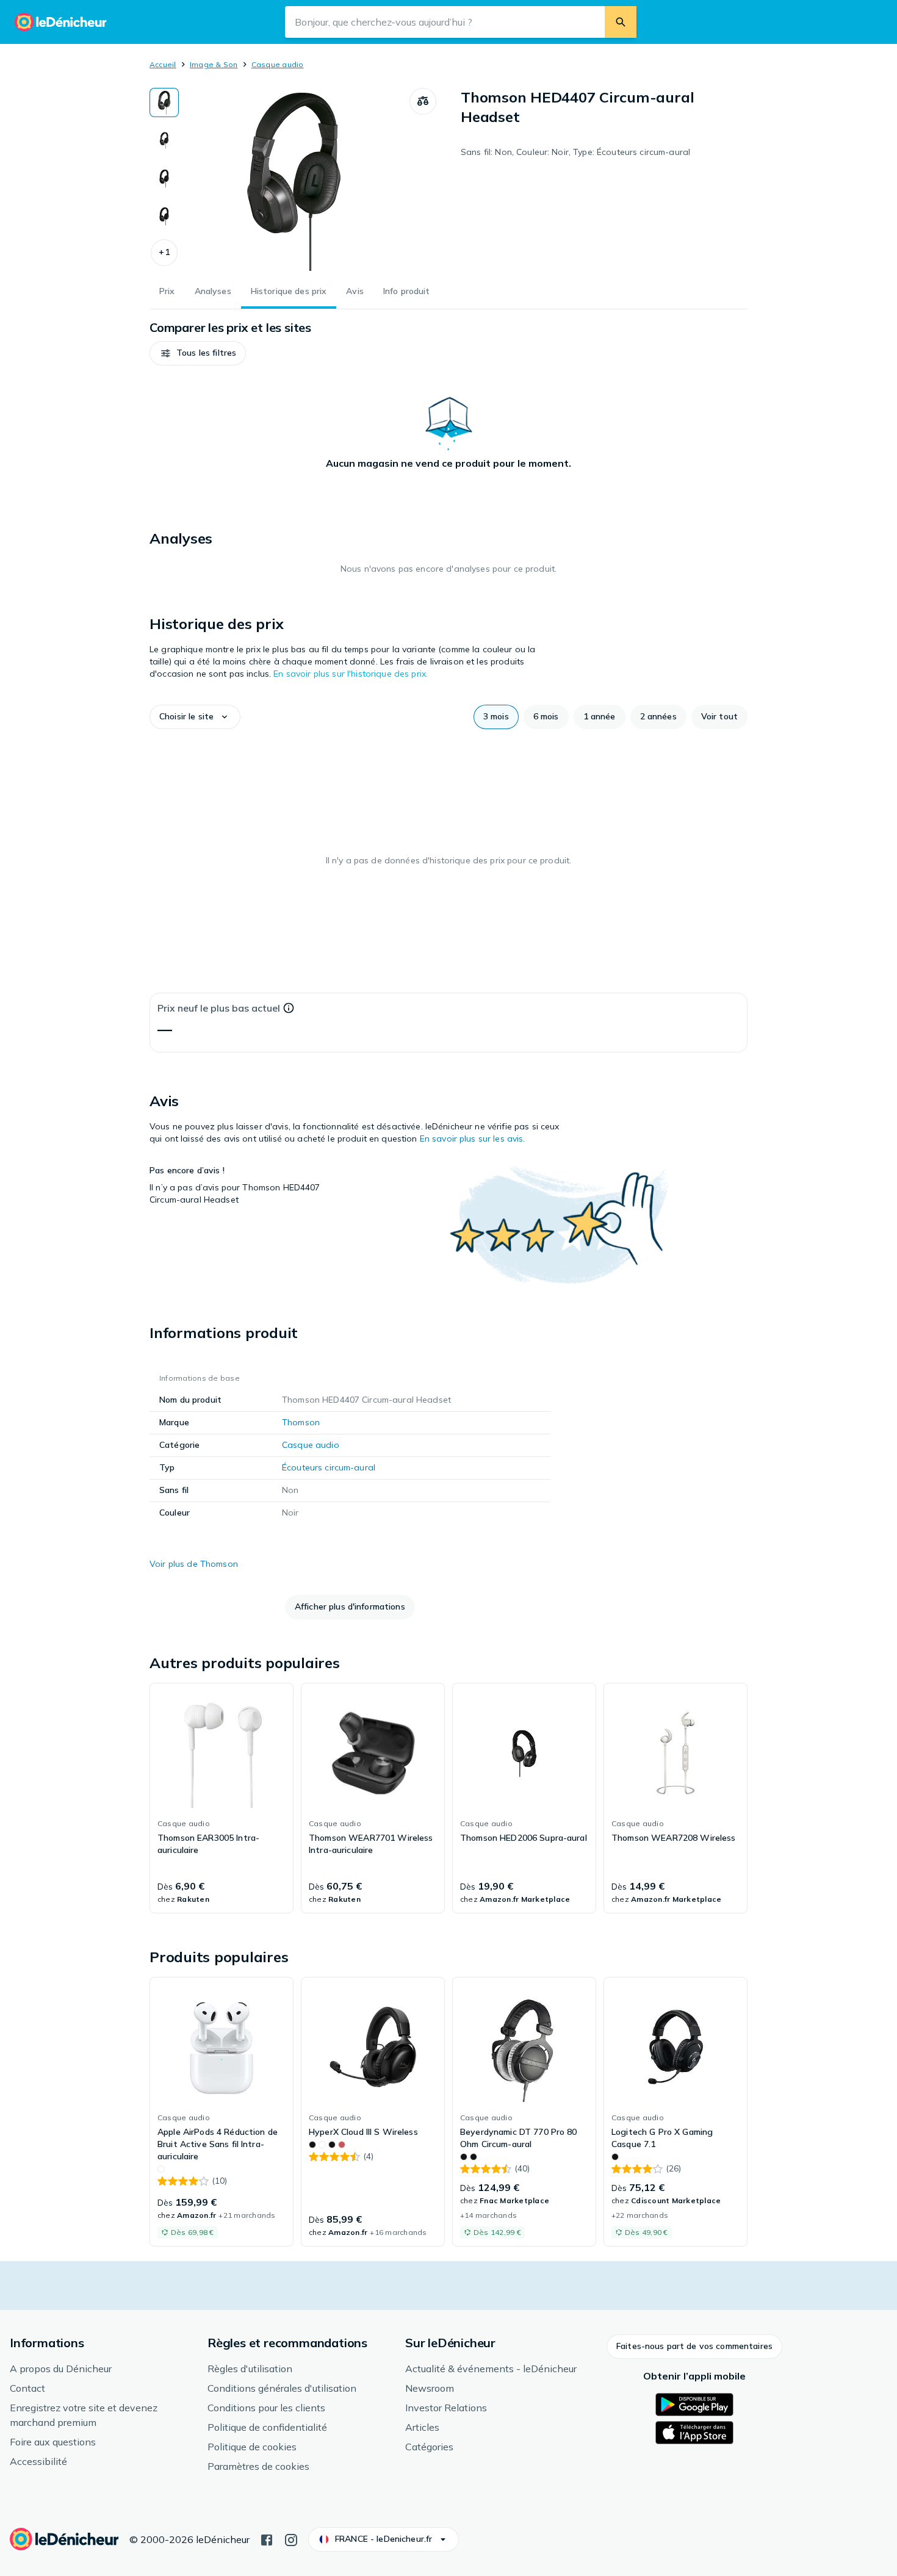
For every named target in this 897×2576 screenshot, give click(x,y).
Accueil (163, 64)
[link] (222, 1798)
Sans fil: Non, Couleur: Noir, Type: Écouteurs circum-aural (575, 152)
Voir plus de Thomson (194, 1564)
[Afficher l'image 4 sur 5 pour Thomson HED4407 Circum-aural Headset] (164, 216)
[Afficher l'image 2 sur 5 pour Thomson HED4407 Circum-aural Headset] (164, 140)
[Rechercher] (621, 22)
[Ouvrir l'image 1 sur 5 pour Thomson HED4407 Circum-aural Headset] (294, 179)
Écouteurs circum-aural (329, 1467)
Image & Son (214, 64)
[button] (164, 253)
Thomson (301, 1422)
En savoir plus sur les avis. (473, 1139)
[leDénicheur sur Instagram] (291, 2539)
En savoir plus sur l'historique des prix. (351, 674)
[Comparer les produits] (423, 101)
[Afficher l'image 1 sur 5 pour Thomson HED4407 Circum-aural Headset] (164, 103)
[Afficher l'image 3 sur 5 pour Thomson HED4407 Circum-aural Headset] (164, 178)
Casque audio (278, 64)
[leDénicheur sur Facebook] (267, 2539)
